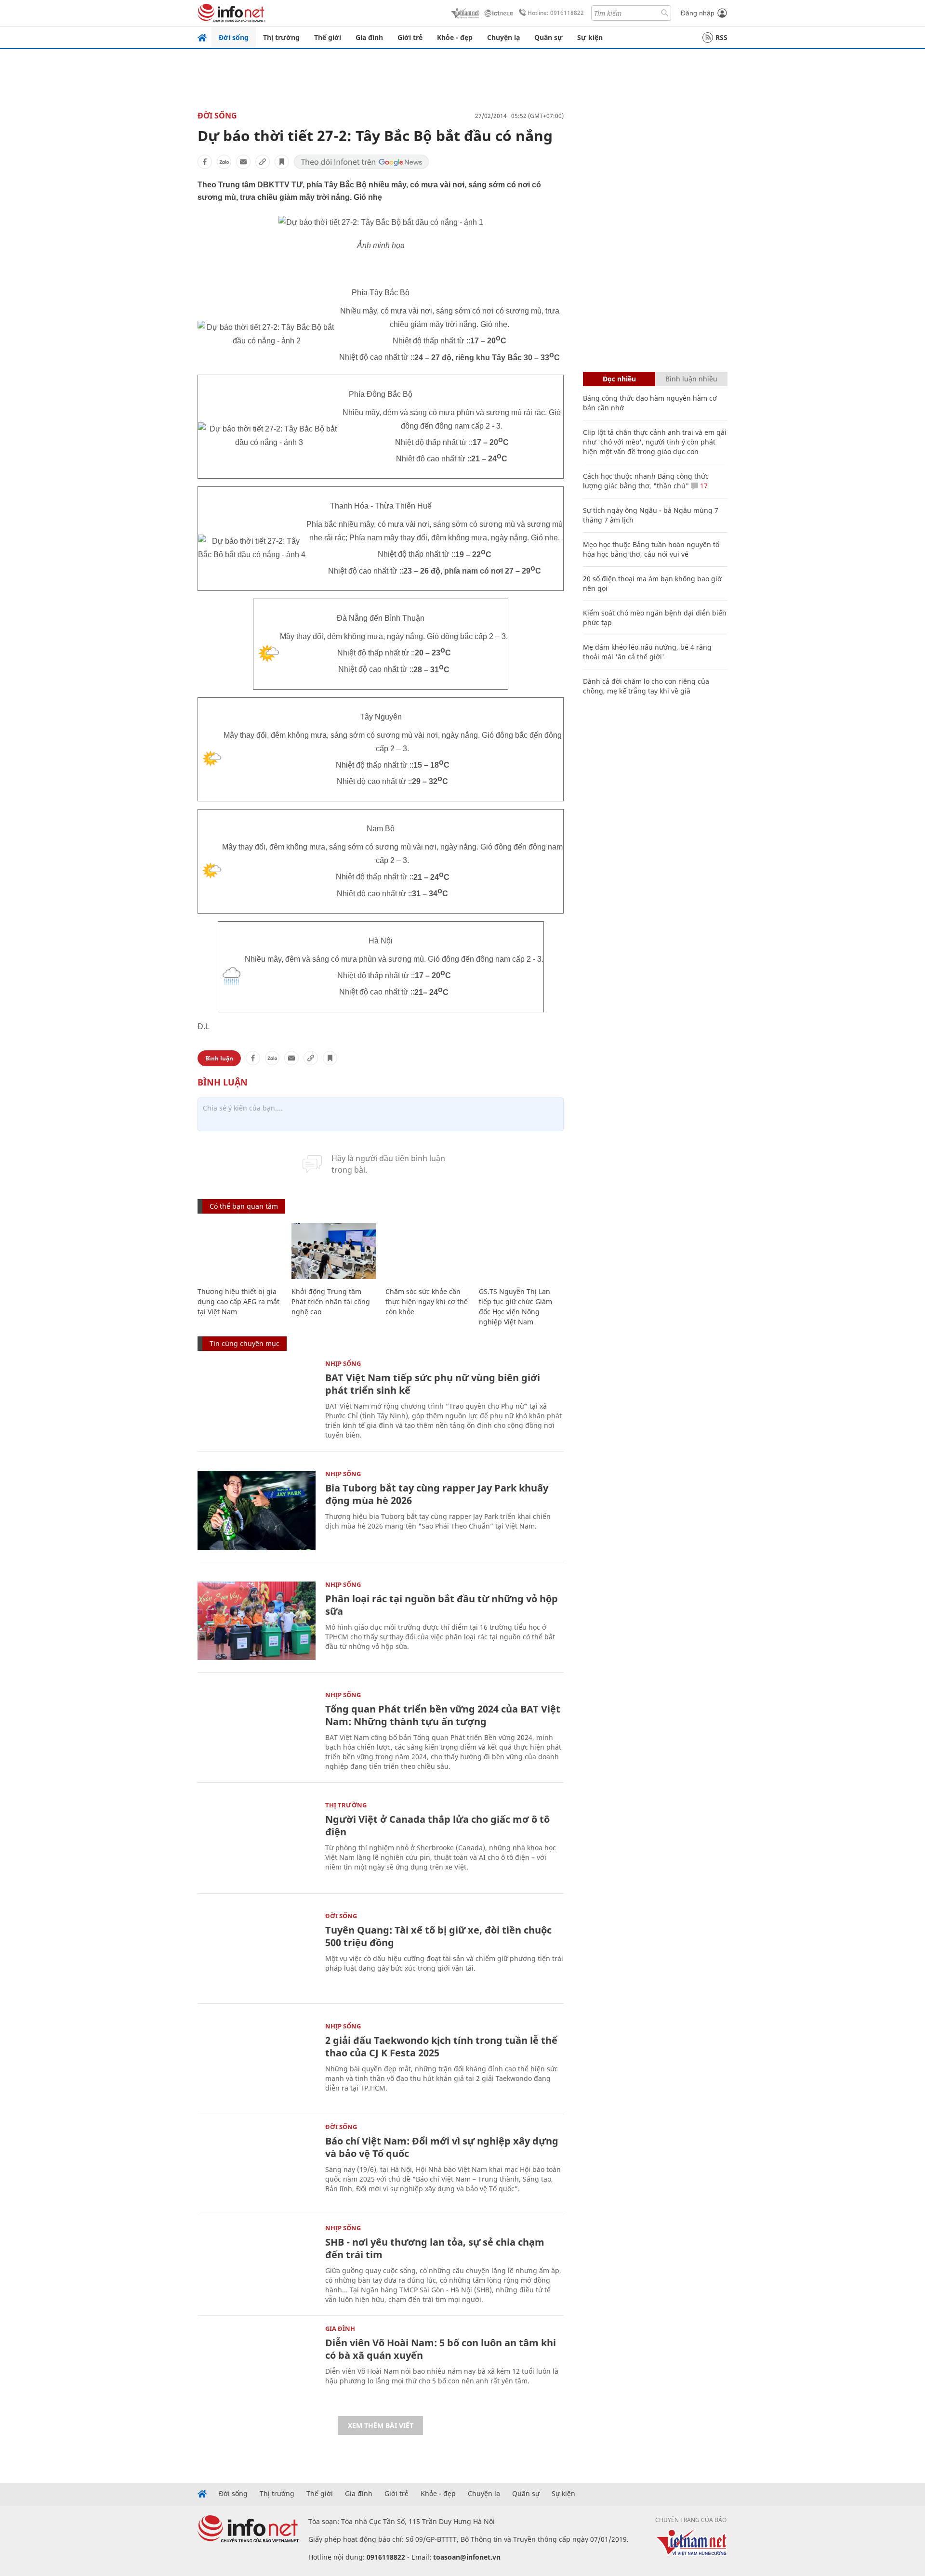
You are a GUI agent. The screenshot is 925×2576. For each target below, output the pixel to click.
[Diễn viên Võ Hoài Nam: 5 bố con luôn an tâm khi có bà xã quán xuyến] (257, 2365)
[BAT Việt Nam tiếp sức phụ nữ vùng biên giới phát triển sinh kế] (257, 1400)
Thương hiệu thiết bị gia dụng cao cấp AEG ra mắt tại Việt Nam (238, 1301)
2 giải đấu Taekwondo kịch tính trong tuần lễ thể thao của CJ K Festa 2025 (441, 2046)
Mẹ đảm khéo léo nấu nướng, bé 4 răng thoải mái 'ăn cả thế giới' (647, 652)
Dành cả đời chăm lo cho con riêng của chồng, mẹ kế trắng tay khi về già (646, 686)
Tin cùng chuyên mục (244, 1343)
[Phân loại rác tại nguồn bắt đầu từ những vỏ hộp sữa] (257, 1621)
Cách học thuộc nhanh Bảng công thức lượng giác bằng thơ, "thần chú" (646, 481)
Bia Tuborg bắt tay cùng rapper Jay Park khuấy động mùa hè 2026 (437, 1494)
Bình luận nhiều (691, 379)
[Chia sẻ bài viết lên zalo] (224, 162)
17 (703, 486)
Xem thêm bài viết (381, 2426)
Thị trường (281, 37)
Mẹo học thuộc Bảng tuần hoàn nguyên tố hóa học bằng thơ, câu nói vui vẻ (651, 549)
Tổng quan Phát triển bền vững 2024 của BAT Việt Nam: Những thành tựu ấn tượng (443, 1715)
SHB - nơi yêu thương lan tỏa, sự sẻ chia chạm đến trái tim (435, 2248)
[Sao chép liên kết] (263, 162)
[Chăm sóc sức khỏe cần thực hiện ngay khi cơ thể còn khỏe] (428, 1251)
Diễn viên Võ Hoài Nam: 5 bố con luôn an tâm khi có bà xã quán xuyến (441, 2349)
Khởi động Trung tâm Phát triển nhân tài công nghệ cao (331, 1301)
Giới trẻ (410, 37)
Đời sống (234, 37)
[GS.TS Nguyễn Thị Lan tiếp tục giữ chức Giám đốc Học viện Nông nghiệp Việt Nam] (521, 1251)
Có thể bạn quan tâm (244, 1206)
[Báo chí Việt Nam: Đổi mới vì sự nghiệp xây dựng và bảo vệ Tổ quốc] (257, 2163)
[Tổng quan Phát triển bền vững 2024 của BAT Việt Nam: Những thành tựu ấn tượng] (257, 1731)
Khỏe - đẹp (455, 37)
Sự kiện (590, 37)
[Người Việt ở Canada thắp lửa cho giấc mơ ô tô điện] (257, 1841)
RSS (721, 37)
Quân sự (548, 37)
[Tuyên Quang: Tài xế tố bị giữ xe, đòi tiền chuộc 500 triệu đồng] (257, 1952)
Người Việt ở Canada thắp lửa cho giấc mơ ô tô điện (437, 1825)
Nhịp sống (343, 1363)
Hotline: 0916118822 (556, 13)
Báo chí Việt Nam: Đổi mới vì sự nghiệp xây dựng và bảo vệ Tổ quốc (442, 2147)
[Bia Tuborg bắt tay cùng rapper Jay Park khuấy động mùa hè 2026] (257, 1510)
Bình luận (219, 1058)
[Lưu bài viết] (282, 162)
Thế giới (328, 37)
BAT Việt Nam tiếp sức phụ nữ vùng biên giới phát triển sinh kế (433, 1384)
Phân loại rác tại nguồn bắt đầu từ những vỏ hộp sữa (442, 1605)
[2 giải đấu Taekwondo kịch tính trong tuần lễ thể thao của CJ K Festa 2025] (257, 2062)
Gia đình (369, 37)
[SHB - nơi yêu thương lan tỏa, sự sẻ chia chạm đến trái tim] (257, 2264)
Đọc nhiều (619, 379)
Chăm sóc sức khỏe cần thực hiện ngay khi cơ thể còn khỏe (427, 1301)
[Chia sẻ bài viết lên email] (243, 162)
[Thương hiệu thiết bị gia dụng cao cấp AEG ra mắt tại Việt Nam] (240, 1251)
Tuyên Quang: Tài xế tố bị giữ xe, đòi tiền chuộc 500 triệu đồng (438, 1936)
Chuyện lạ (503, 37)
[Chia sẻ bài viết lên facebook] (205, 162)
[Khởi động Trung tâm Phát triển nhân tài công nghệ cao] (334, 1251)
